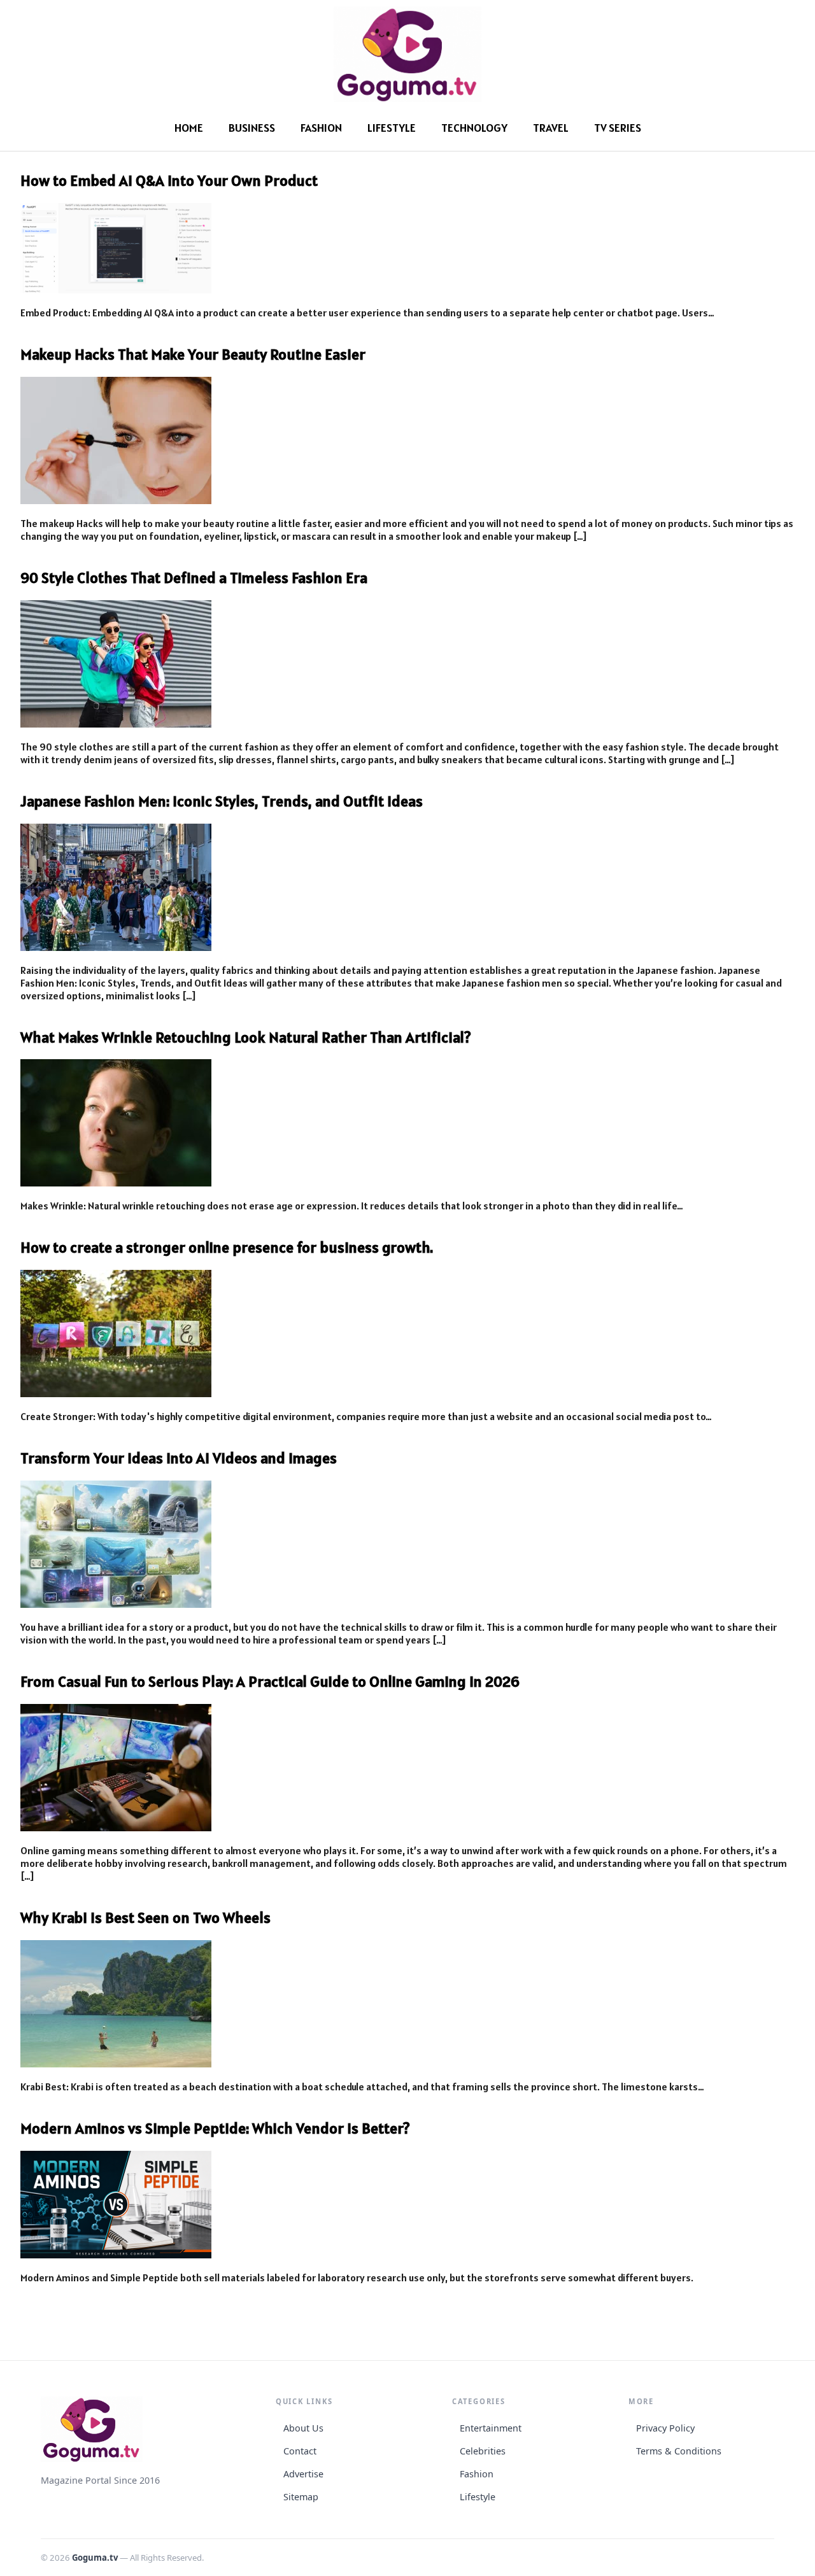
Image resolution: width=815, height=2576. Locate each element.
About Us (303, 2428)
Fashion (321, 128)
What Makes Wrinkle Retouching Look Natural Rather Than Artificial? (246, 1037)
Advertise (303, 2474)
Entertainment (491, 2428)
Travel (551, 128)
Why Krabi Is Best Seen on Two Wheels (145, 1918)
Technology (474, 128)
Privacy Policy (665, 2428)
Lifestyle (392, 128)
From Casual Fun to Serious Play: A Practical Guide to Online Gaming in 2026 (270, 1681)
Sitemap (301, 2497)
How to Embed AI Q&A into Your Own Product (169, 180)
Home (189, 128)
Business (252, 128)
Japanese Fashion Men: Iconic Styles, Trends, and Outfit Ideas (222, 801)
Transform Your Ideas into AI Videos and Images (179, 1458)
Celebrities (483, 2451)
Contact (300, 2451)
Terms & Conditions (679, 2451)
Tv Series (618, 128)
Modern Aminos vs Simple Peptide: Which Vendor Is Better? (215, 2128)
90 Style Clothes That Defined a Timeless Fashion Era (194, 578)
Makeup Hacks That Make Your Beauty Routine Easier (193, 354)
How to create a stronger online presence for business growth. (227, 1247)
